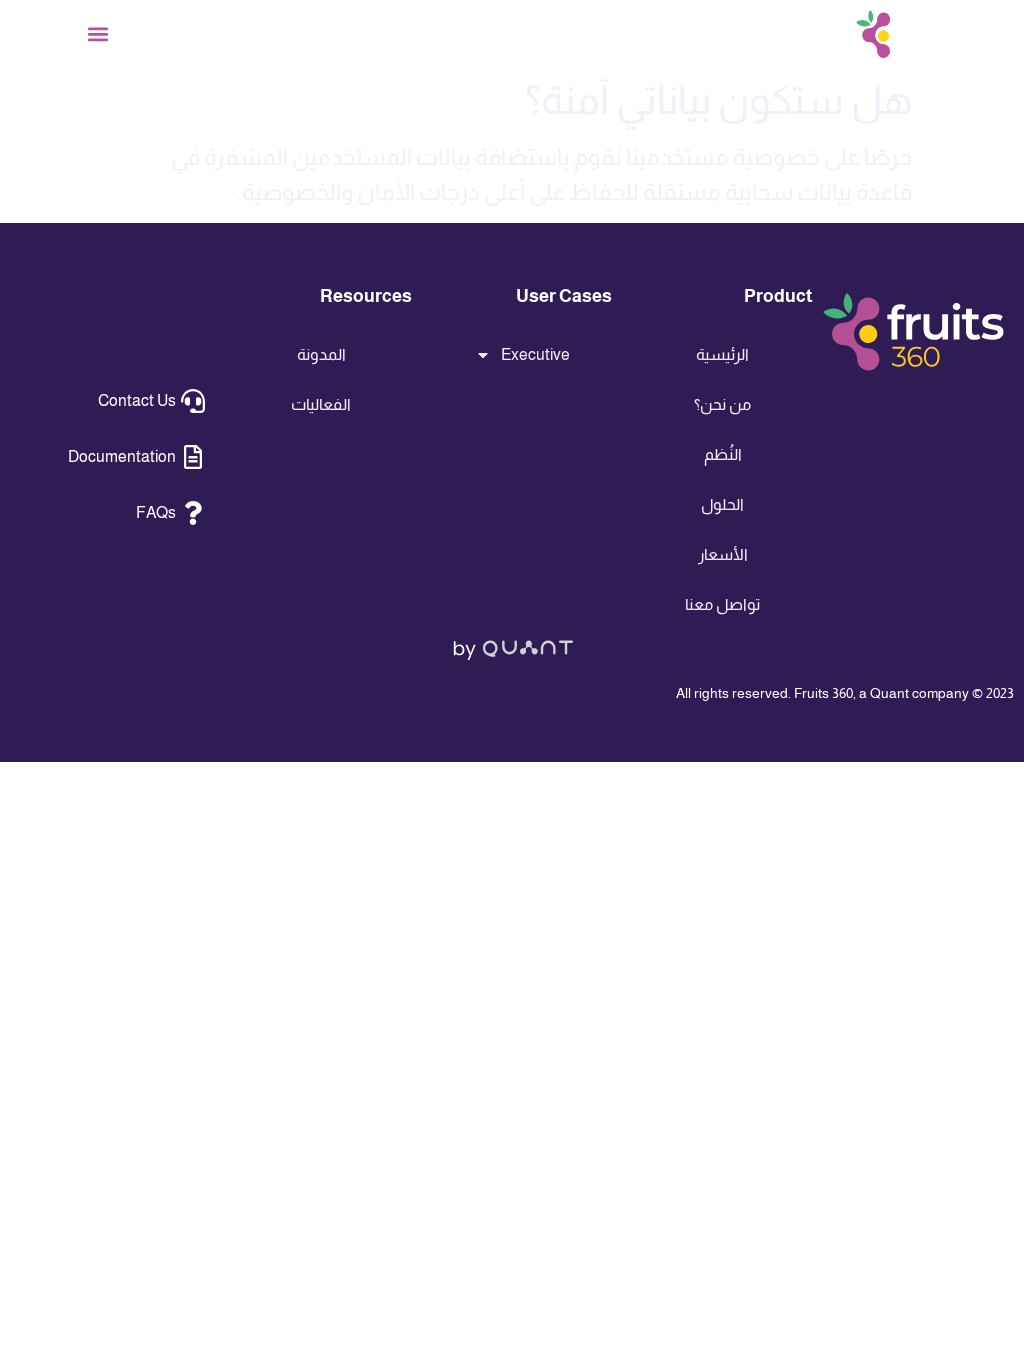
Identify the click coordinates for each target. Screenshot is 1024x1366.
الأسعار (723, 554)
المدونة (321, 354)
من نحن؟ (722, 404)
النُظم (723, 454)
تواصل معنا (722, 604)
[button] (98, 34)
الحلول (722, 504)
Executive (535, 354)
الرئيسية (722, 354)
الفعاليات (321, 404)
